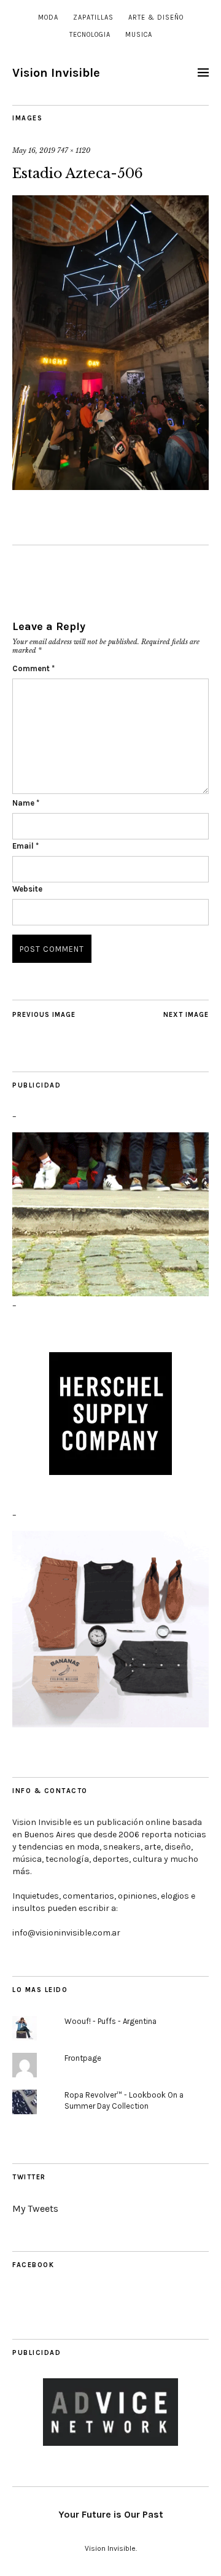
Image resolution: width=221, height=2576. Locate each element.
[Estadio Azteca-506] (110, 486)
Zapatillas (93, 18)
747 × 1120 (74, 150)
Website (27, 889)
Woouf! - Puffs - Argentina (110, 2021)
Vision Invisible (56, 73)
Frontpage (83, 2058)
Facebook (33, 2265)
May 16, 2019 (34, 150)
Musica (139, 35)
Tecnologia (90, 35)
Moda (48, 18)
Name (26, 803)
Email (25, 846)
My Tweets (35, 2208)
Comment (33, 668)
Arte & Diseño (156, 18)
